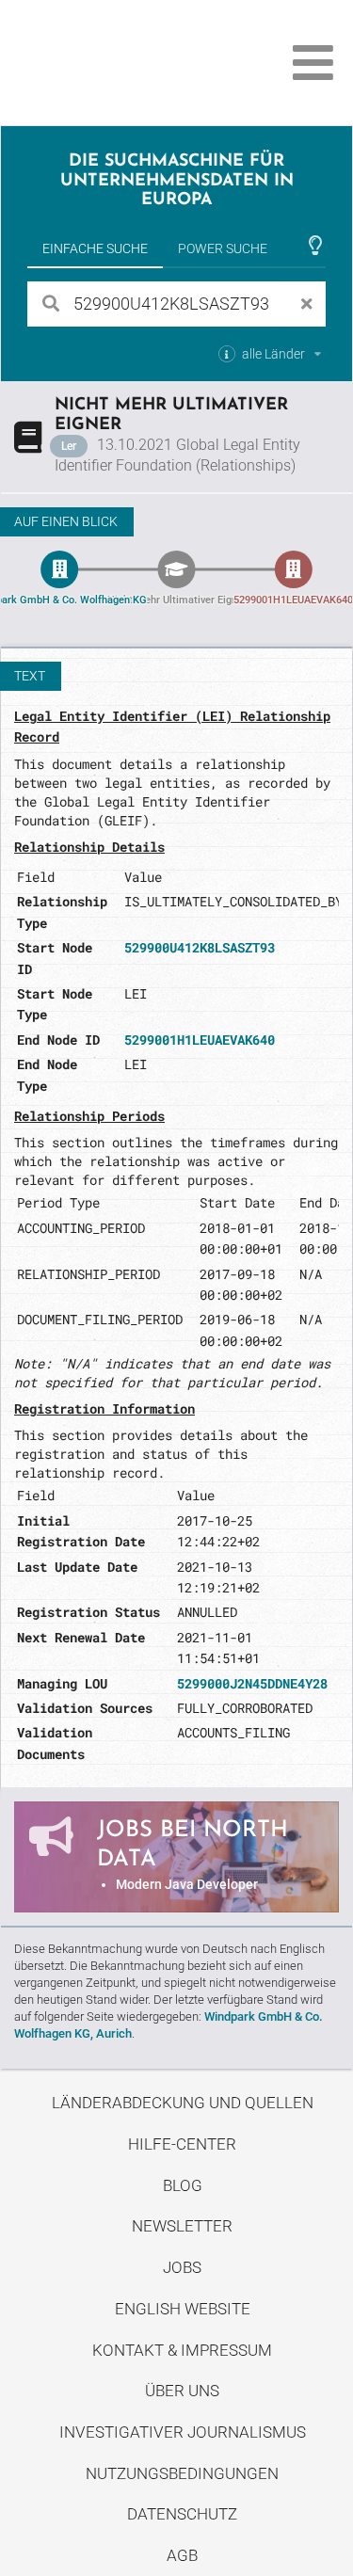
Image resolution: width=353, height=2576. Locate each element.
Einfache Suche (95, 248)
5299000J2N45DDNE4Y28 (252, 1683)
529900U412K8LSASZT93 (200, 947)
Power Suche (223, 248)
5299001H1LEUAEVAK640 (200, 1040)
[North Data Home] (120, 63)
